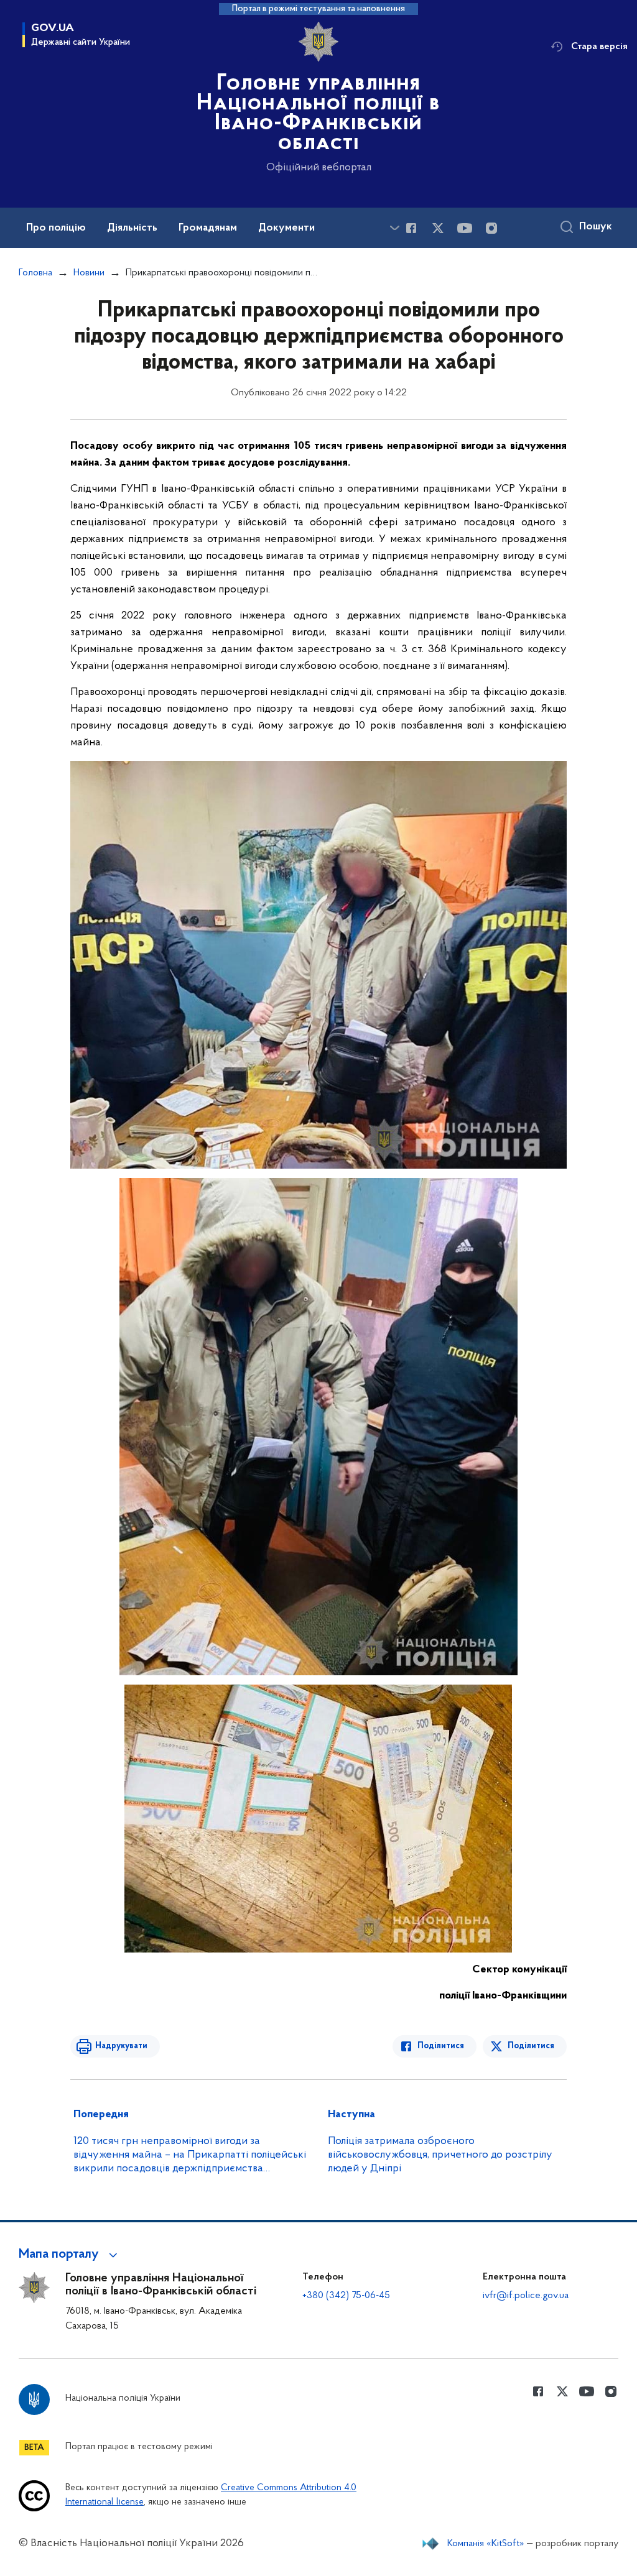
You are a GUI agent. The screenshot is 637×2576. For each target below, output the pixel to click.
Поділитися (441, 2046)
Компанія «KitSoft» (486, 2544)
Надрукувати (121, 2046)
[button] (70, 2255)
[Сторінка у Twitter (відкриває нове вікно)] (438, 228)
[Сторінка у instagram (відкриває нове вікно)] (491, 228)
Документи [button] (286, 228)
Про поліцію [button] (56, 228)
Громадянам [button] (208, 228)
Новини (89, 273)
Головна (35, 273)
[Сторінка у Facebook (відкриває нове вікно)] (411, 228)
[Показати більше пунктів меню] (394, 228)
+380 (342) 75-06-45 (346, 2296)
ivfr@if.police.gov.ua (526, 2296)
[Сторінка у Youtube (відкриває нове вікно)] (465, 228)
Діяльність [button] (132, 228)
